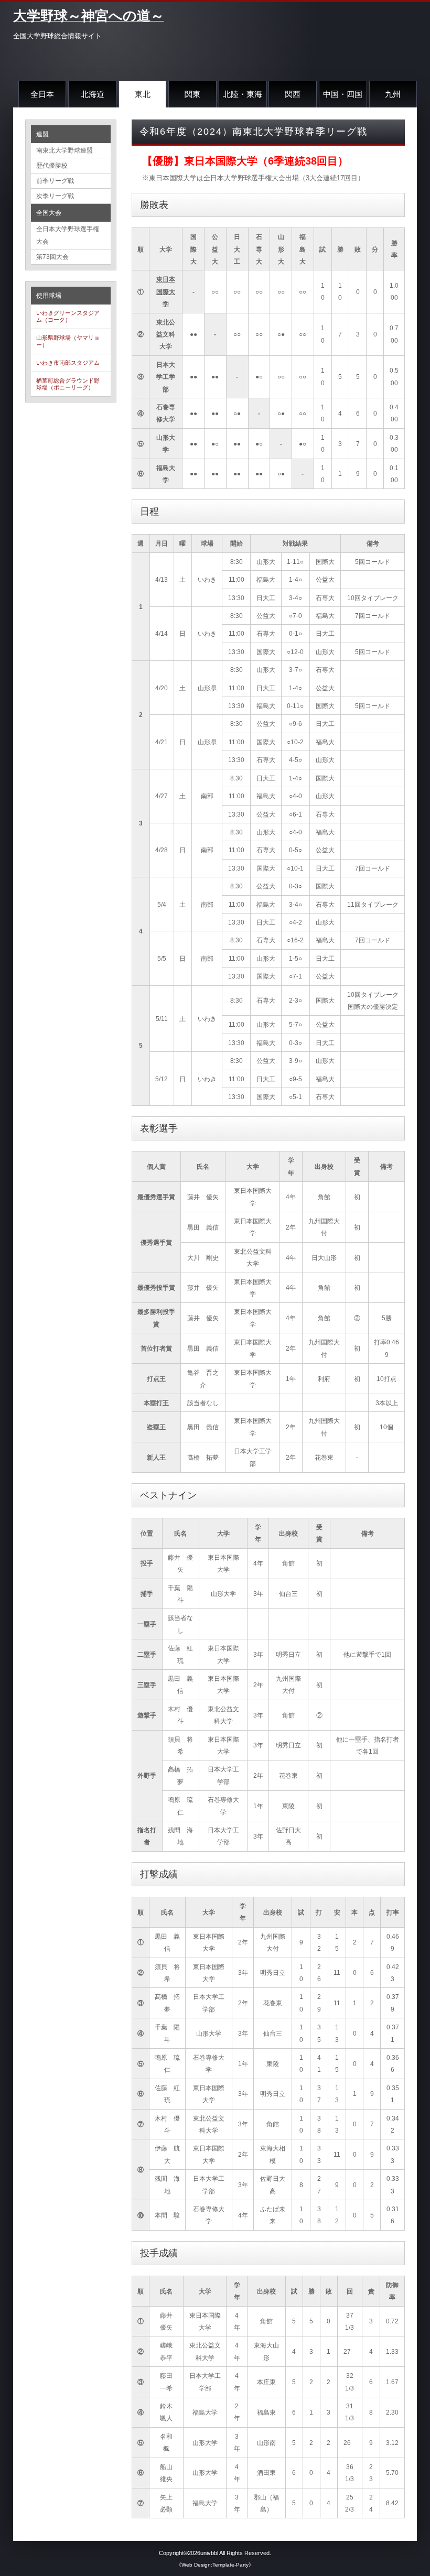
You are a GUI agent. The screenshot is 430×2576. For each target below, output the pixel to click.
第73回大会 (52, 257)
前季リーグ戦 (55, 181)
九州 (393, 94)
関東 (192, 94)
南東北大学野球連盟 (64, 150)
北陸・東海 (243, 94)
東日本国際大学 (166, 291)
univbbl (209, 2553)
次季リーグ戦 (55, 196)
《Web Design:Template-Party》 (215, 2565)
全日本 (42, 94)
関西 (293, 94)
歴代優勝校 (52, 166)
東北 (143, 94)
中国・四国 (343, 94)
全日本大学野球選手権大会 (68, 235)
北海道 (93, 94)
